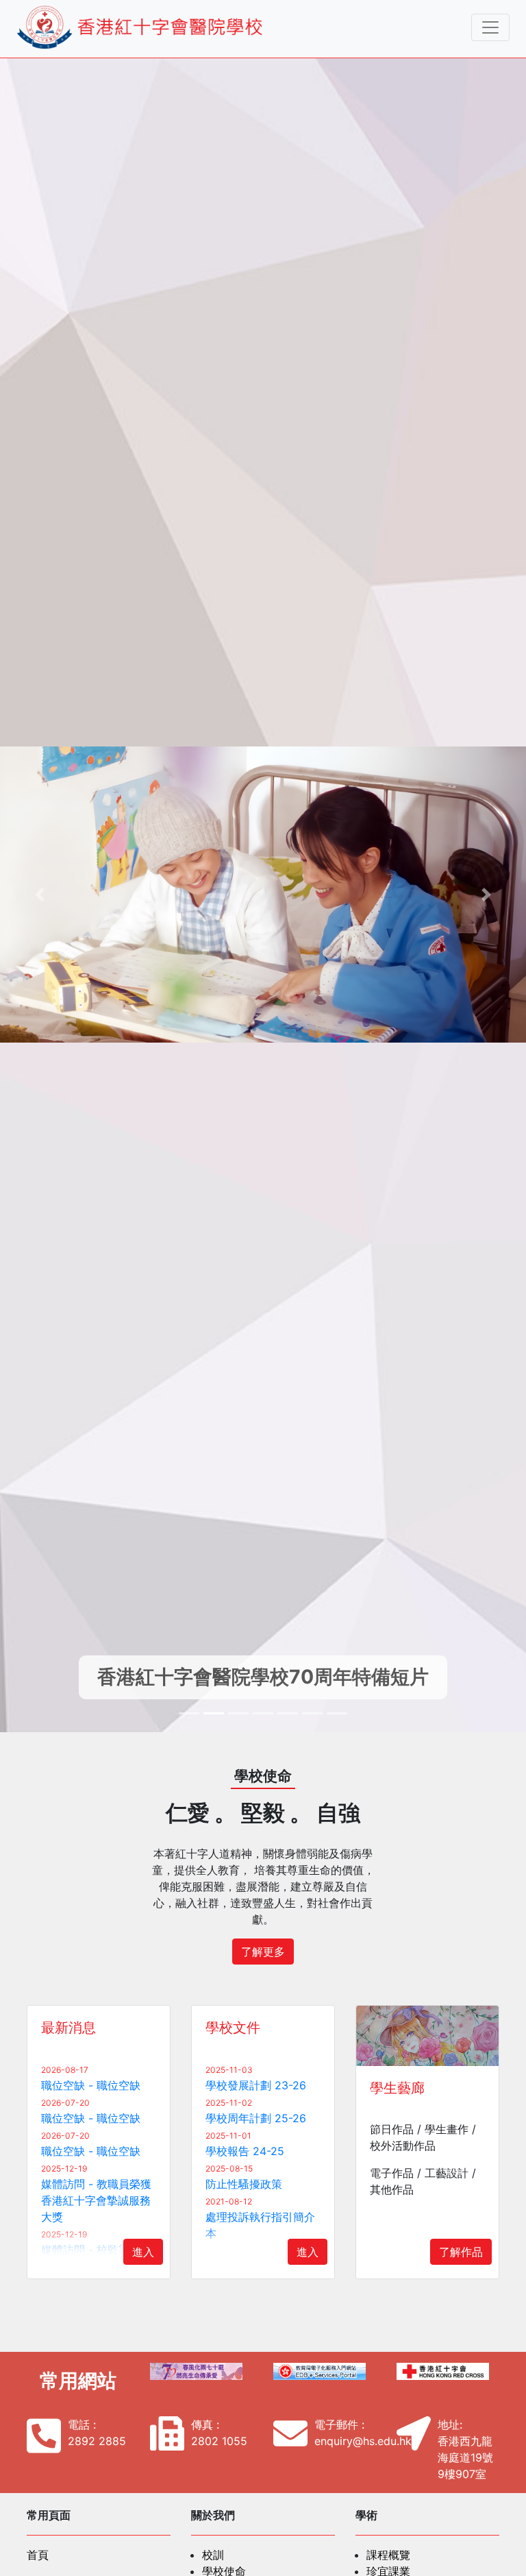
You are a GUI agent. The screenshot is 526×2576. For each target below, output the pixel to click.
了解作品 (461, 2252)
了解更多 (263, 1952)
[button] (39, 895)
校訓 (213, 2555)
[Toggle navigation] (490, 27)
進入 (143, 2252)
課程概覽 (388, 2555)
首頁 (38, 2555)
